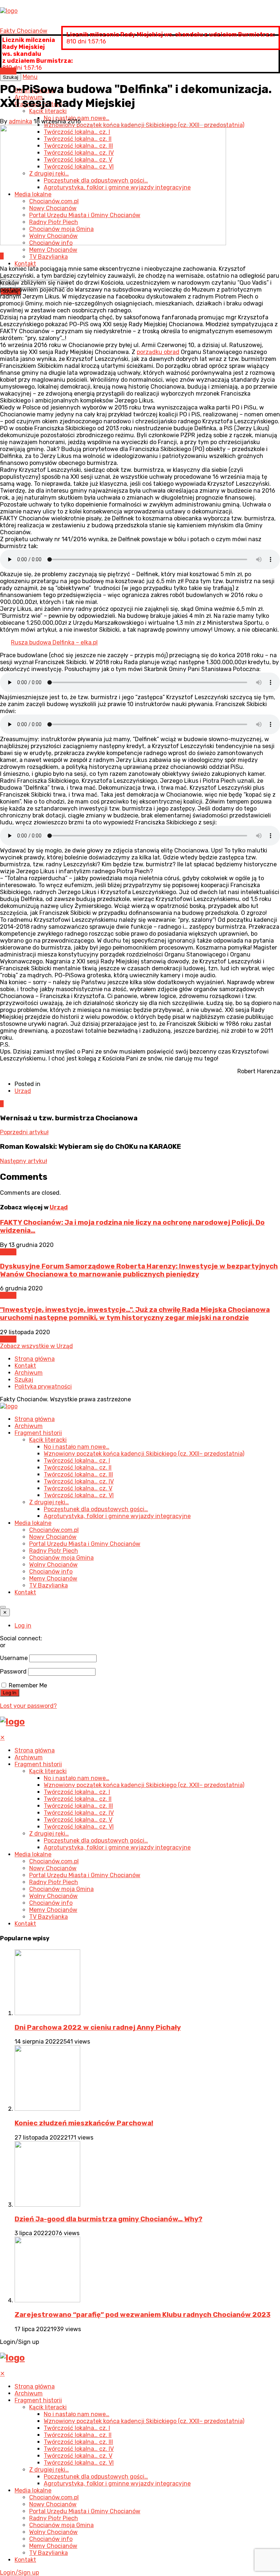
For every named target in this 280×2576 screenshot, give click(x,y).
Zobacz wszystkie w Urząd (36, 1346)
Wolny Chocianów (53, 1565)
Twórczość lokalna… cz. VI (79, 1495)
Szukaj (24, 1380)
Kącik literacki (48, 111)
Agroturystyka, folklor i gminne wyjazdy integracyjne (117, 1516)
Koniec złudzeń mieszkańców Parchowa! (84, 2123)
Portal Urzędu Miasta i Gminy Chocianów (85, 1544)
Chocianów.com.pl (54, 1530)
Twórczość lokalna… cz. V (78, 1488)
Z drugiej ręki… (49, 1502)
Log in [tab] (23, 1626)
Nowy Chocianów (53, 1537)
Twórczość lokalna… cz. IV (79, 1481)
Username (14, 1658)
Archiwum (29, 1373)
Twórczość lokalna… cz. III (78, 1474)
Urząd (8, 71)
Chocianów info (51, 1572)
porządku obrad (158, 352)
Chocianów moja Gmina (61, 1558)
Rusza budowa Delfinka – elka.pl (54, 642)
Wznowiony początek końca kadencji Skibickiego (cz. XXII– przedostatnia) (144, 1454)
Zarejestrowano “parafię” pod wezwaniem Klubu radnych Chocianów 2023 (143, 2315)
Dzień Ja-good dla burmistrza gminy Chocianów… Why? (108, 2219)
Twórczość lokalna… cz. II (78, 1468)
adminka (20, 121)
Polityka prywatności (43, 1387)
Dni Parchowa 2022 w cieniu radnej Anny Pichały (98, 2028)
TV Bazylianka (48, 257)
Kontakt (25, 264)
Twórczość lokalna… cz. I (77, 1461)
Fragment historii (38, 1433)
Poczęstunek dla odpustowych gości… (96, 1509)
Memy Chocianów (53, 250)
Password (13, 1672)
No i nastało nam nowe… (77, 1447)
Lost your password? (28, 1706)
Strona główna (35, 1359)
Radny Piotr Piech (54, 1551)
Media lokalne (33, 1523)
